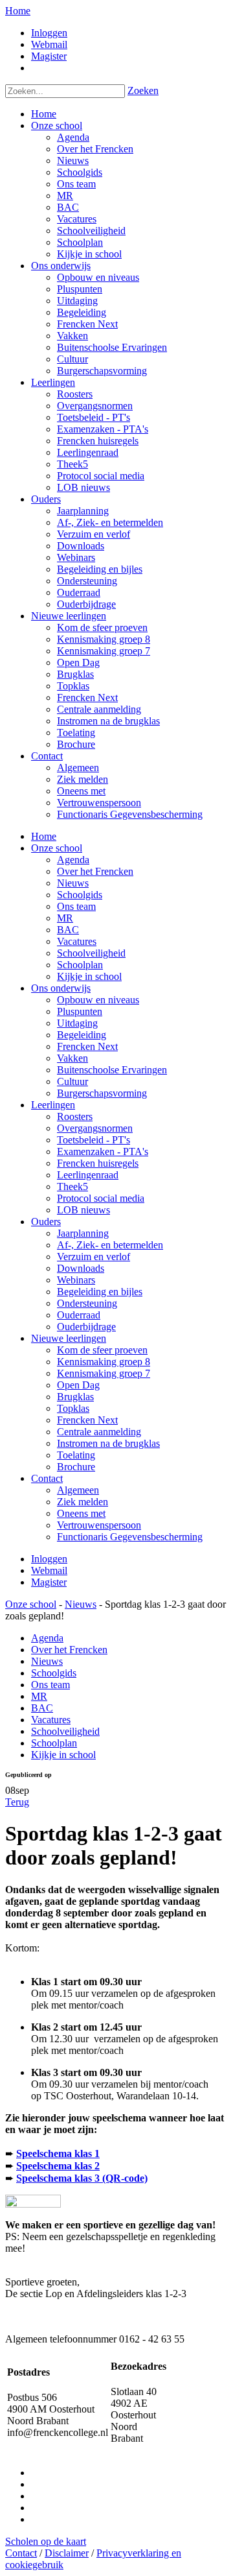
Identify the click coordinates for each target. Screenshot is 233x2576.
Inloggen (49, 33)
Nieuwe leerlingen (69, 1338)
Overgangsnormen (95, 1128)
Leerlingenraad (88, 1175)
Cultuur (72, 1081)
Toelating (76, 1455)
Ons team (76, 906)
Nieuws (73, 883)
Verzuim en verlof (94, 1257)
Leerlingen (53, 1105)
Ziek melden (83, 1502)
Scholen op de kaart (46, 2541)
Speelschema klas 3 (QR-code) (82, 2178)
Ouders (46, 1222)
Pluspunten (80, 1011)
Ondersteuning (87, 1303)
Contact (47, 1478)
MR (65, 918)
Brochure (76, 1467)
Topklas (73, 1408)
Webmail (49, 44)
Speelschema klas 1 (58, 2153)
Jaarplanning (83, 1233)
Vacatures (77, 941)
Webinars (76, 1280)
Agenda (73, 860)
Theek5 (72, 1187)
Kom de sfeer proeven (102, 1350)
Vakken (72, 1058)
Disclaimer (67, 2553)
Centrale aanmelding (99, 1432)
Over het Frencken (95, 871)
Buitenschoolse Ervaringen (112, 1070)
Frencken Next (87, 1046)
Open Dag (78, 1385)
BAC (68, 930)
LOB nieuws (83, 1210)
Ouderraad (79, 1315)
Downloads (81, 1268)
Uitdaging (77, 1023)
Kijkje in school (89, 976)
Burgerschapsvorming (102, 1093)
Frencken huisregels (98, 1163)
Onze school (57, 848)
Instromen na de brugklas (108, 1443)
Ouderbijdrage (86, 1327)
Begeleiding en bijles (100, 1292)
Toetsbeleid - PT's (94, 1140)
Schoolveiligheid (91, 953)
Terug (17, 1802)
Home (18, 11)
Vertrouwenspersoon (99, 1525)
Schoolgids (80, 895)
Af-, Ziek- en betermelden (110, 1245)
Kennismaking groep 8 (104, 1362)
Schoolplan (80, 965)
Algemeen (78, 1490)
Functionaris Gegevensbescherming (130, 1537)
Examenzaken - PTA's (103, 1151)
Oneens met (81, 1513)
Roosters (75, 1116)
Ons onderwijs (61, 988)
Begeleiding (82, 1035)
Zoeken (143, 90)
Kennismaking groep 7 (104, 1373)
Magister (49, 56)
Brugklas (75, 1397)
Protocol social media (101, 1198)
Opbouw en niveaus (98, 1000)
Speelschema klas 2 (58, 2166)
